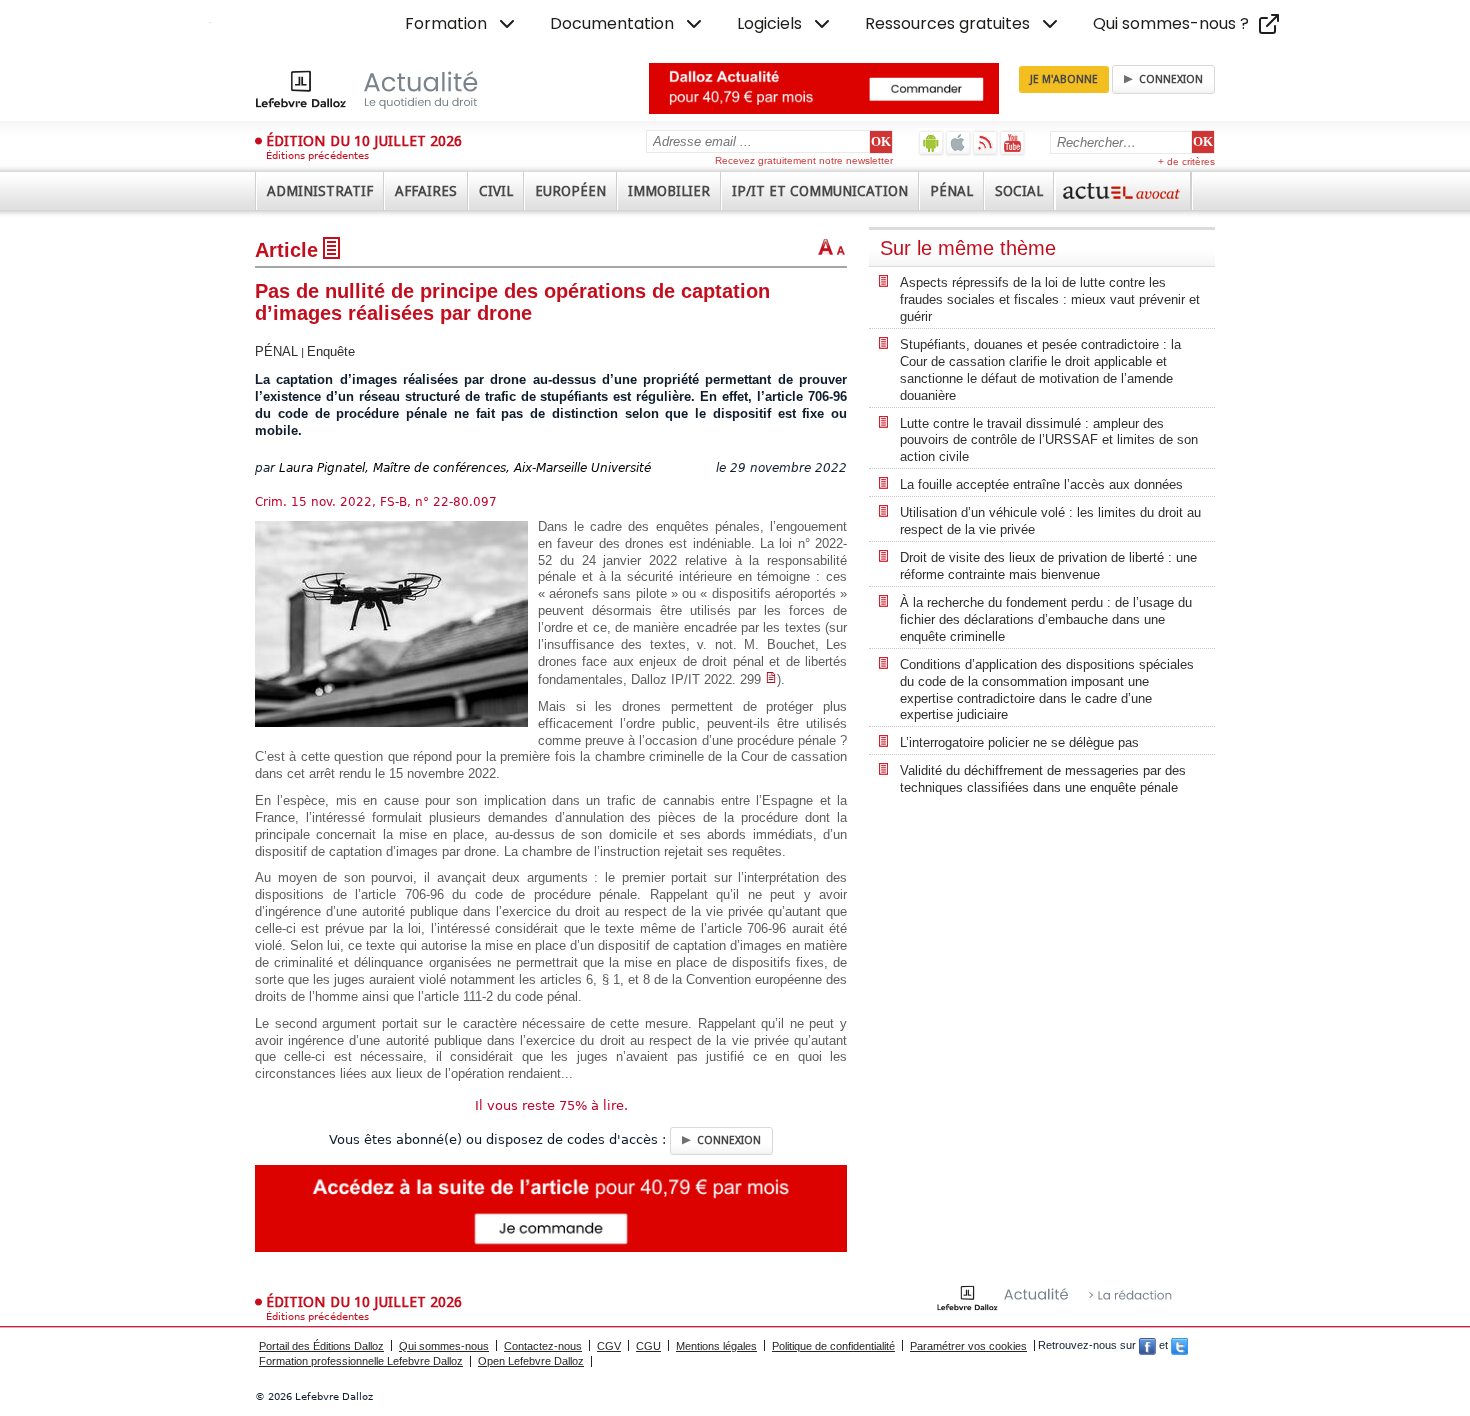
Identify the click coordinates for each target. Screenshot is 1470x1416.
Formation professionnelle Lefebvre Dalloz (361, 1361)
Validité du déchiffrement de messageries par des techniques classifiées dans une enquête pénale (1043, 779)
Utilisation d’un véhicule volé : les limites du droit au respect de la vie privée (1050, 521)
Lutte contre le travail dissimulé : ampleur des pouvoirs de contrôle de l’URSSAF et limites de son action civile (1049, 440)
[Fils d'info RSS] (985, 142)
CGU (648, 1346)
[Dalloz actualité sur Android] (931, 142)
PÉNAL (276, 351)
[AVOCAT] (1123, 191)
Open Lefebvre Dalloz (531, 1361)
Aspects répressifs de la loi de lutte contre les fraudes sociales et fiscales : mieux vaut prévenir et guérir (1050, 299)
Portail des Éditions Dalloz (321, 1346)
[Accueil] (387, 89)
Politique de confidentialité (833, 1346)
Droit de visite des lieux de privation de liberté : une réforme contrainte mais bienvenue (1048, 566)
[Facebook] (1147, 1346)
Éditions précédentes (317, 155)
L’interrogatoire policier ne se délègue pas (1019, 742)
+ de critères (1186, 161)
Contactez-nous (543, 1346)
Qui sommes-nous (444, 1346)
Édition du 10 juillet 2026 (364, 141)
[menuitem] (462, 24)
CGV (609, 1346)
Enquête (331, 351)
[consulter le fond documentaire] (771, 679)
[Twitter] (1179, 1346)
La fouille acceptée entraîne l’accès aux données (1041, 484)
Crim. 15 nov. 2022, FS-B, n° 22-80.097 (376, 502)
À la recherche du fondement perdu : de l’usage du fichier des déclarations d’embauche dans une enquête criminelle (1046, 619)
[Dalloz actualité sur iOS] (958, 142)
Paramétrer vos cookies (968, 1346)
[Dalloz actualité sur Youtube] (1012, 142)
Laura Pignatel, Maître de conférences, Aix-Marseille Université (465, 468)
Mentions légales (716, 1346)
